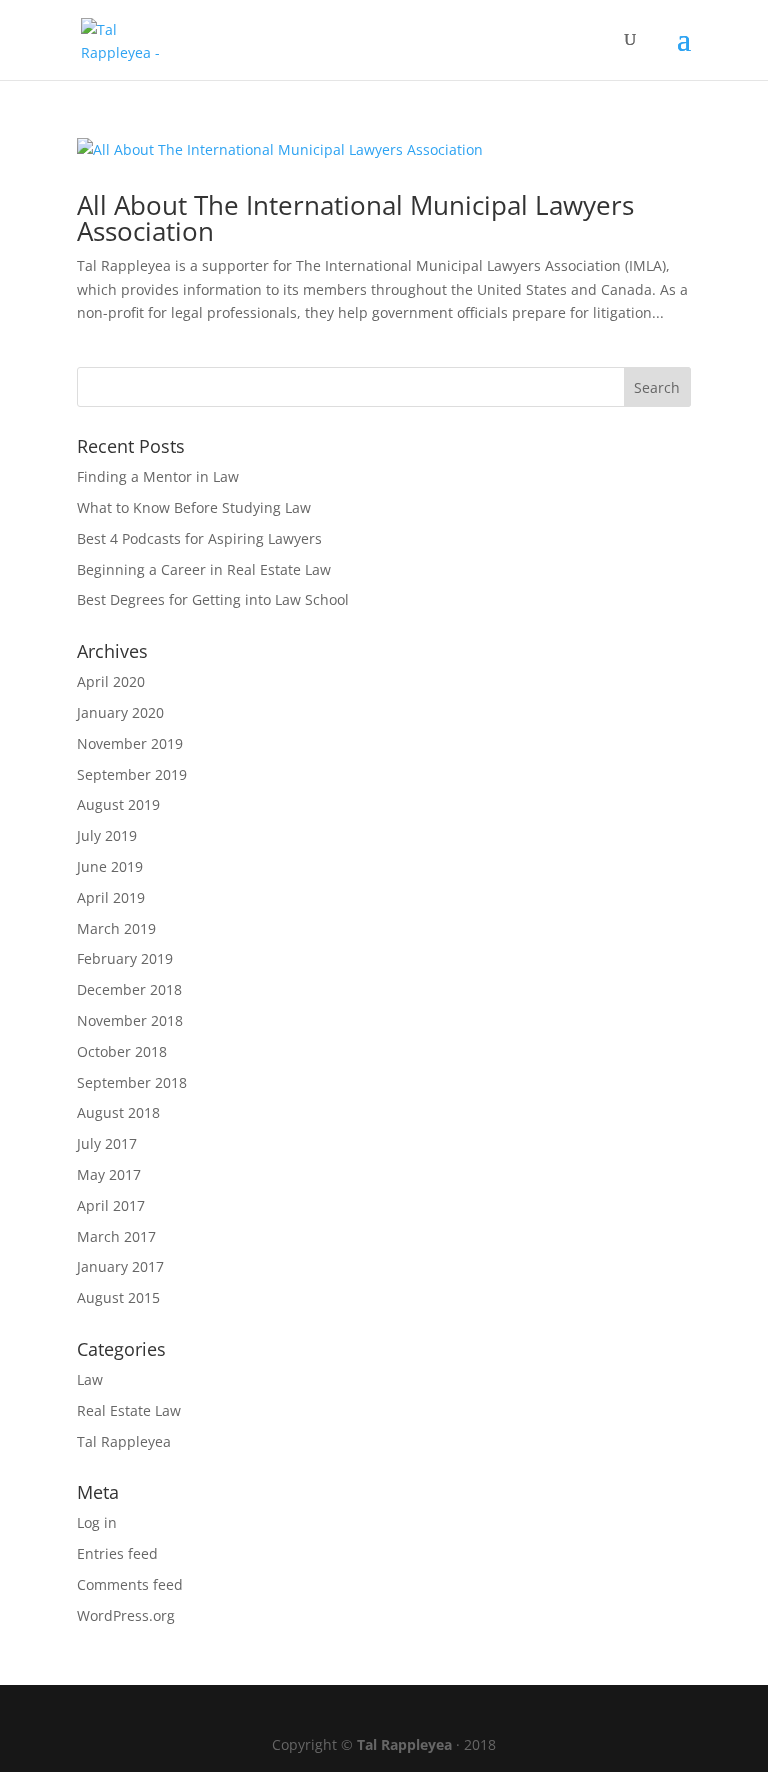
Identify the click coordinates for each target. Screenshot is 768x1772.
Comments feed (130, 1584)
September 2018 (132, 1082)
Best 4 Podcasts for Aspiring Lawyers (199, 538)
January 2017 (120, 1266)
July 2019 (107, 835)
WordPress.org (126, 1615)
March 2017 (116, 1236)
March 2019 (116, 928)
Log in (97, 1522)
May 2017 (109, 1174)
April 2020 (111, 681)
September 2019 (132, 774)
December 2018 (129, 989)
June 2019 (110, 866)
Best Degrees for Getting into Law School (213, 599)
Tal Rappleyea (124, 1441)
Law (90, 1379)
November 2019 (130, 743)
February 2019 (125, 958)
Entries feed (117, 1553)
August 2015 (118, 1297)
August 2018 (118, 1112)
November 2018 (130, 1020)
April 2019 (111, 897)
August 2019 (118, 804)
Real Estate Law (129, 1410)
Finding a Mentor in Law (158, 476)
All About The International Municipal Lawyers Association (355, 218)
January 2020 (120, 712)
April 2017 (111, 1205)
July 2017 (107, 1143)
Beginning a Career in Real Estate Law (204, 569)
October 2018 (122, 1051)
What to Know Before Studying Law (194, 507)
